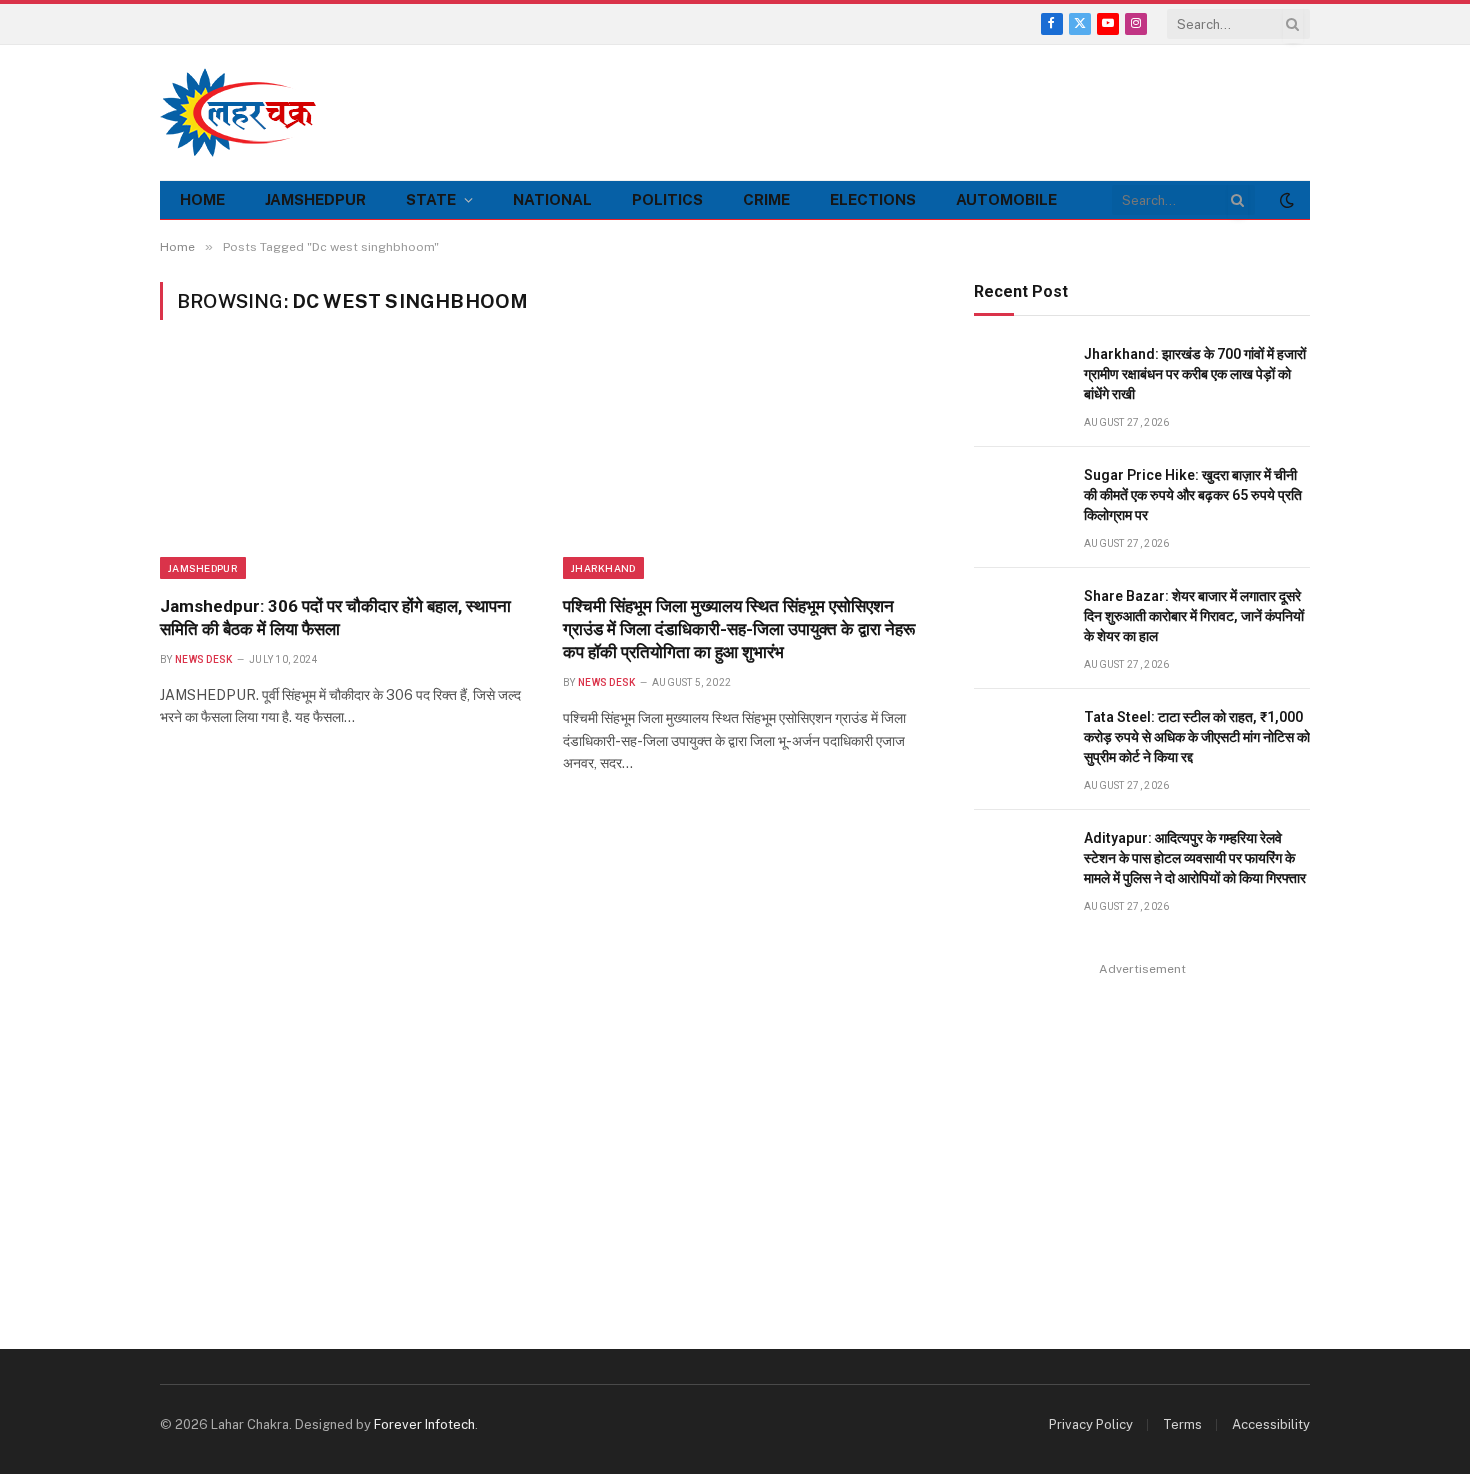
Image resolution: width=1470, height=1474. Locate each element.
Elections (873, 199)
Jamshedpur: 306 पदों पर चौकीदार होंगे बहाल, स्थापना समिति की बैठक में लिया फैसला (335, 617)
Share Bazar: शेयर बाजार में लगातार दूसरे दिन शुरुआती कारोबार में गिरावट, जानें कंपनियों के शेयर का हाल (1194, 616)
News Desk (204, 659)
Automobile (1006, 199)
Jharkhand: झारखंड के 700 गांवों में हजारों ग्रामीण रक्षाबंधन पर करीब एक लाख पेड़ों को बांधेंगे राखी (1195, 374)
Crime (766, 199)
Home (202, 199)
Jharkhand (603, 568)
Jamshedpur (315, 199)
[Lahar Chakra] (250, 112)
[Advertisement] (946, 110)
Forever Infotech (424, 1424)
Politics (667, 199)
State (431, 199)
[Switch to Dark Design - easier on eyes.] (1285, 200)
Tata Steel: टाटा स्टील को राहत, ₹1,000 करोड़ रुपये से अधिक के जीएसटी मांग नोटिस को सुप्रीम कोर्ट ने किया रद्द (1197, 737)
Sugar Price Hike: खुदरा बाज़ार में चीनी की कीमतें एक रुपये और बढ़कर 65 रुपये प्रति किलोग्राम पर (1193, 495)
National (552, 199)
